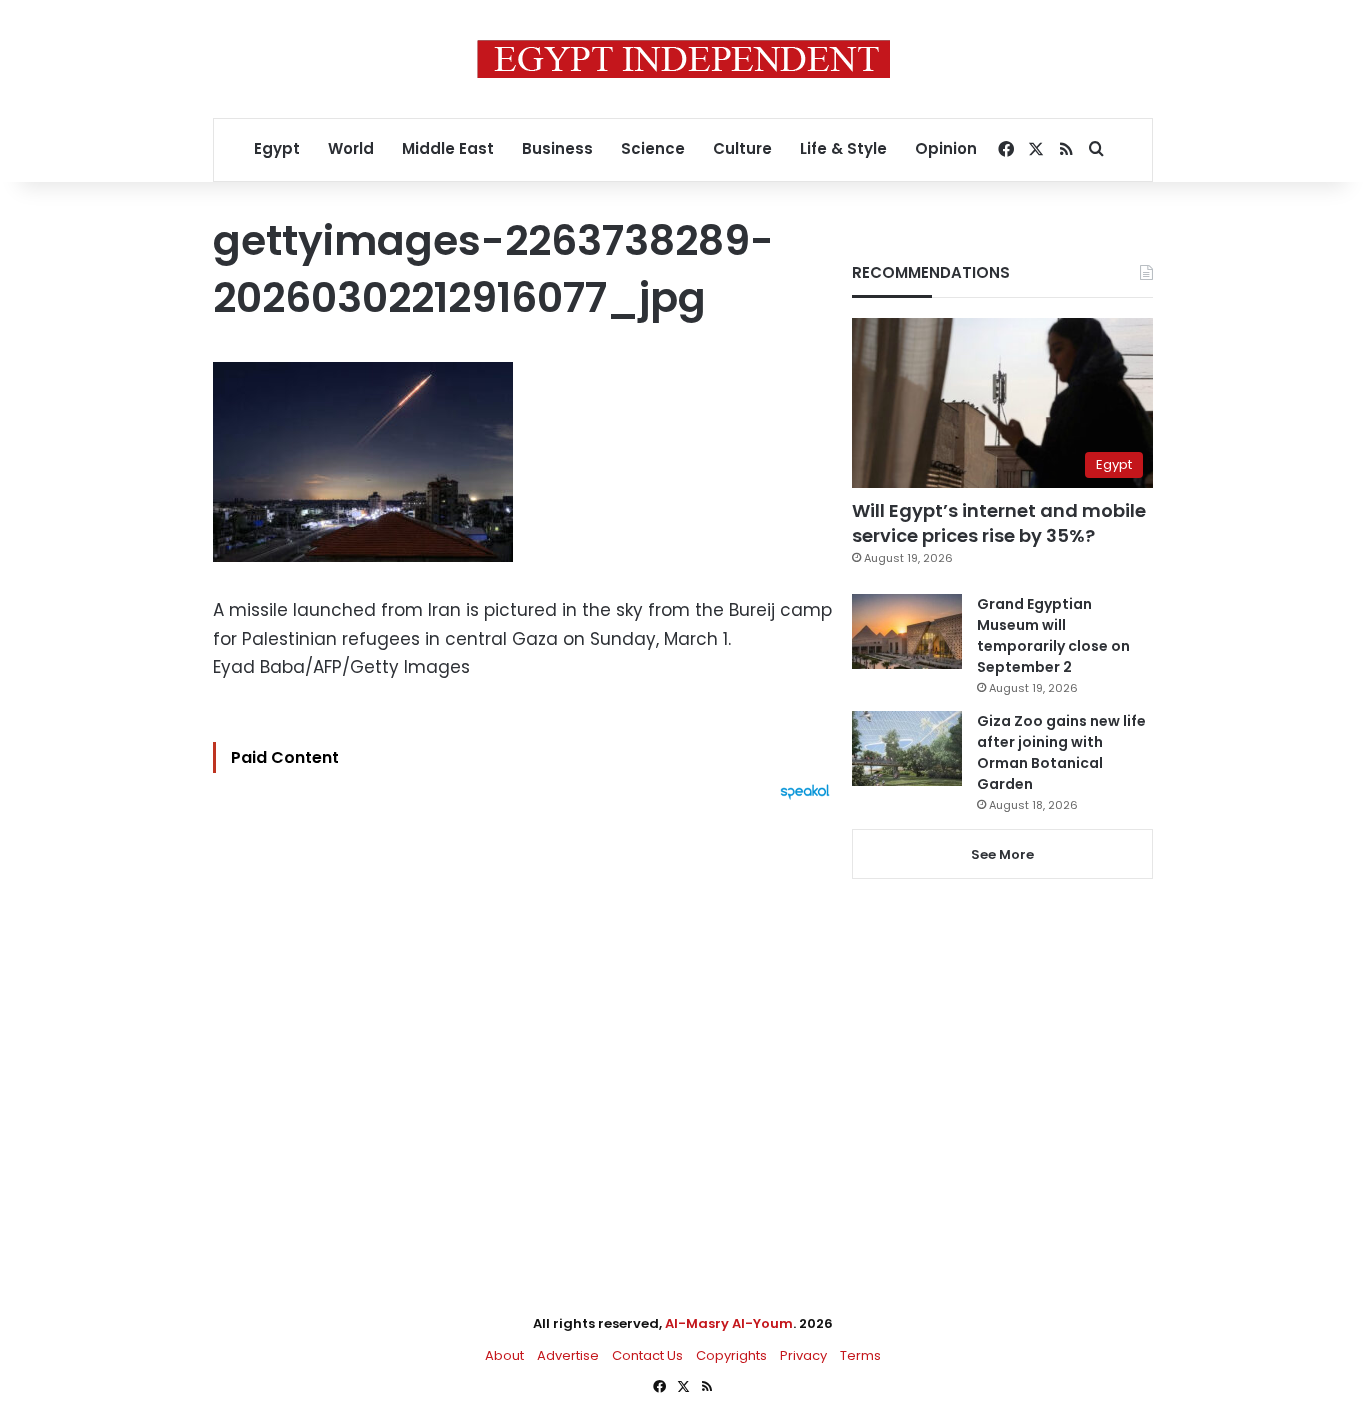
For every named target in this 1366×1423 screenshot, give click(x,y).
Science (653, 148)
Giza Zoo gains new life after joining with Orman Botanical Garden (1061, 752)
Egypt (277, 148)
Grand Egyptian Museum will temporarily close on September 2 (1053, 635)
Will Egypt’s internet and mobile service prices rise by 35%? (999, 523)
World (351, 148)
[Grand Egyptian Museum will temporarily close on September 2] (907, 631)
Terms (860, 1355)
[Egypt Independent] (683, 59)
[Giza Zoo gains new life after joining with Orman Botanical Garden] (907, 748)
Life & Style (843, 148)
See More (1002, 854)
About (504, 1355)
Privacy (803, 1355)
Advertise (568, 1355)
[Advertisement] (526, 1020)
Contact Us (647, 1355)
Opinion (946, 148)
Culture (742, 148)
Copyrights (731, 1355)
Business (557, 148)
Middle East (448, 148)
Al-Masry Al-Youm (729, 1323)
